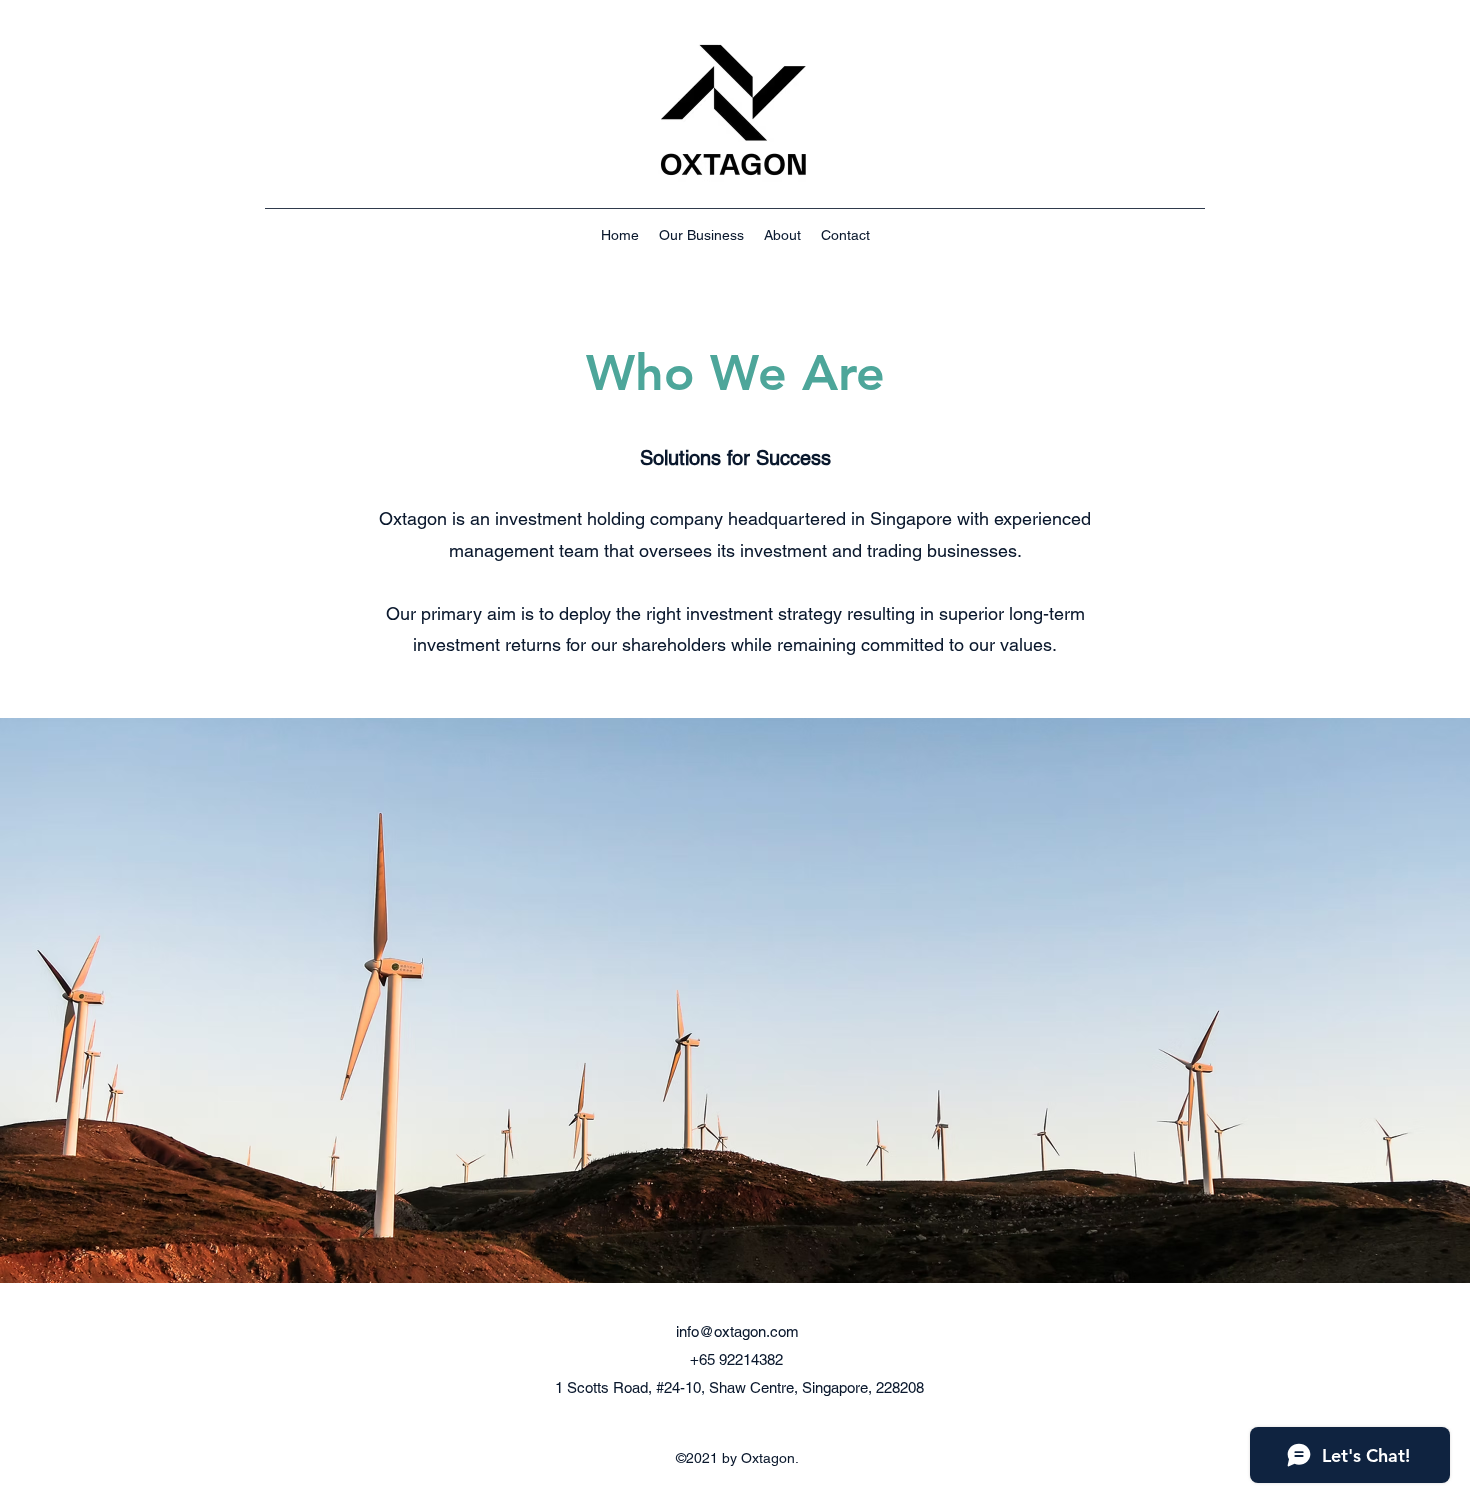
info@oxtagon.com (737, 1331)
